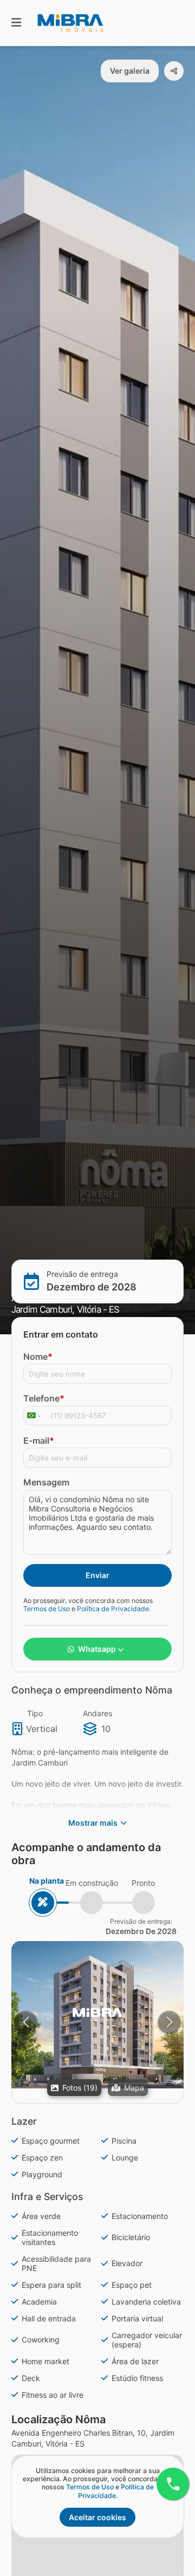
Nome (38, 1357)
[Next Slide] (169, 2022)
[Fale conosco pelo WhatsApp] (173, 2484)
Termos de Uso (47, 1609)
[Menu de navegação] (16, 23)
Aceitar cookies (97, 2517)
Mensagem (46, 1482)
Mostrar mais (93, 1823)
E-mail (39, 1441)
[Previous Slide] (26, 2022)
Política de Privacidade (113, 1609)
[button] (97, 2015)
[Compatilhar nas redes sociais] (174, 71)
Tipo (35, 1713)
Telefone (44, 1398)
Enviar (97, 1575)
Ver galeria (130, 71)
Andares (97, 1713)
